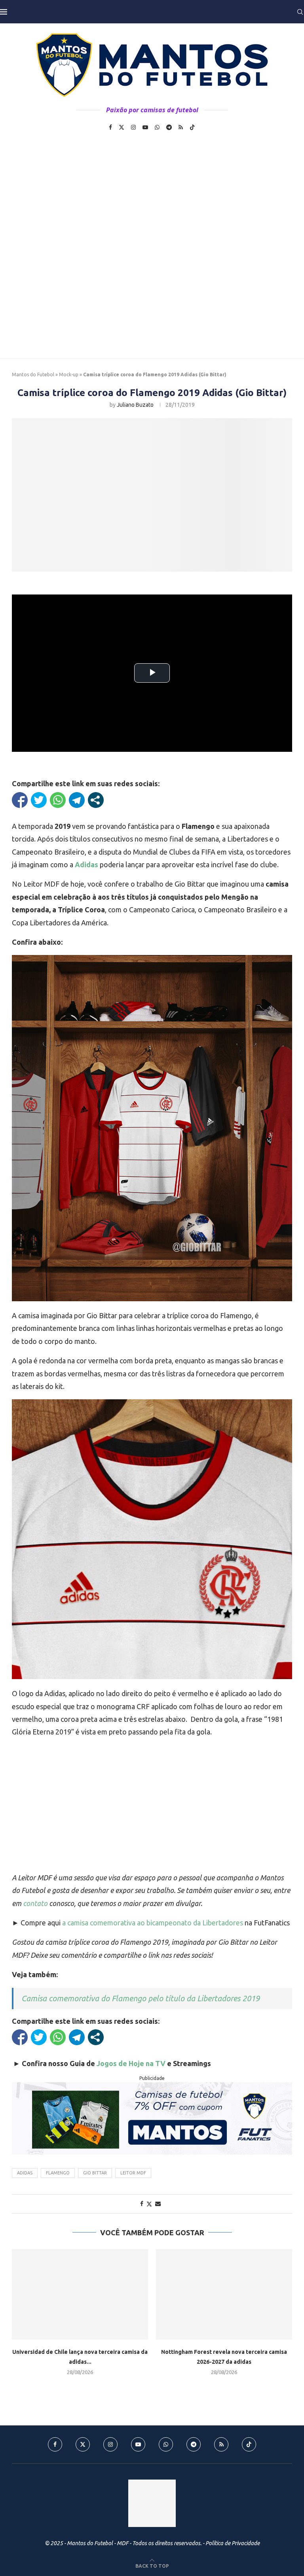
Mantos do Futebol (33, 375)
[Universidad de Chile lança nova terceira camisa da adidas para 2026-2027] (80, 2294)
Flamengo (58, 2173)
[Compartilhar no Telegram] (77, 800)
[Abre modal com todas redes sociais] (96, 800)
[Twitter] (122, 127)
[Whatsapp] (157, 127)
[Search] (300, 12)
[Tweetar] (39, 800)
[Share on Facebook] (142, 2204)
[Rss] (181, 127)
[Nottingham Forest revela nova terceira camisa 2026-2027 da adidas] (224, 2294)
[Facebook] (110, 127)
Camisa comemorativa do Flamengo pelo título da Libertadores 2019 (141, 1998)
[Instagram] (133, 127)
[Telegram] (169, 127)
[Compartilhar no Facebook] (20, 800)
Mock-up (69, 375)
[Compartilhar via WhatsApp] (58, 800)
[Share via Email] (158, 2204)
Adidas (25, 2173)
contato (35, 1903)
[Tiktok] (192, 127)
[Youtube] (145, 127)
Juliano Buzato (135, 405)
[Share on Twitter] (149, 2204)
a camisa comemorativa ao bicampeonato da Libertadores (153, 1923)
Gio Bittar (95, 2173)
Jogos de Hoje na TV (131, 2063)
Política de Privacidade (233, 2543)
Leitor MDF (133, 2173)
